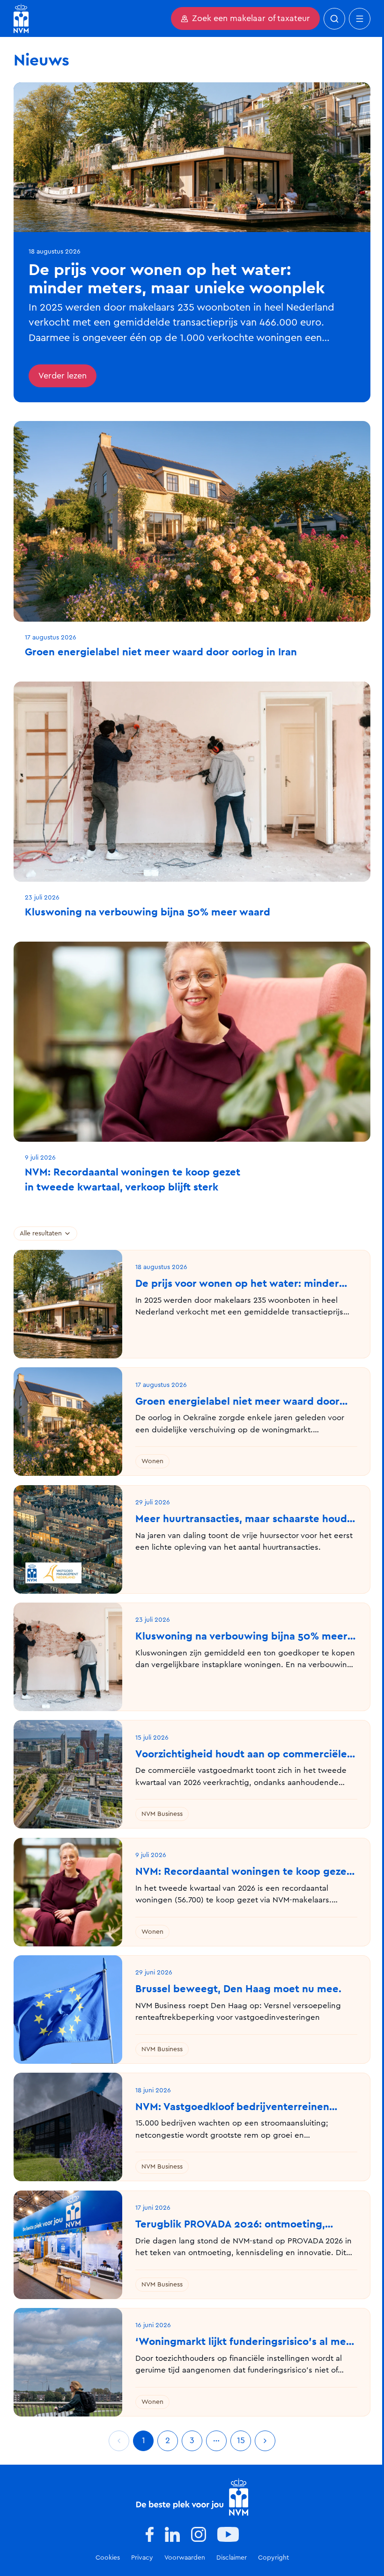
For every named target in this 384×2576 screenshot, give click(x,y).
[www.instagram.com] (199, 2534)
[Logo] (192, 2497)
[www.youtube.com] (228, 2534)
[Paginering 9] (216, 2441)
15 (241, 2441)
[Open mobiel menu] (360, 19)
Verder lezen (63, 376)
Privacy (142, 2558)
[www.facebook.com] (150, 2534)
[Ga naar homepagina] (21, 18)
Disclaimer (232, 2558)
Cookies (108, 2558)
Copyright (273, 2558)
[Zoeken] (334, 19)
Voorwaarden (185, 2558)
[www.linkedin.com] (172, 2534)
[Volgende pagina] (265, 2441)
